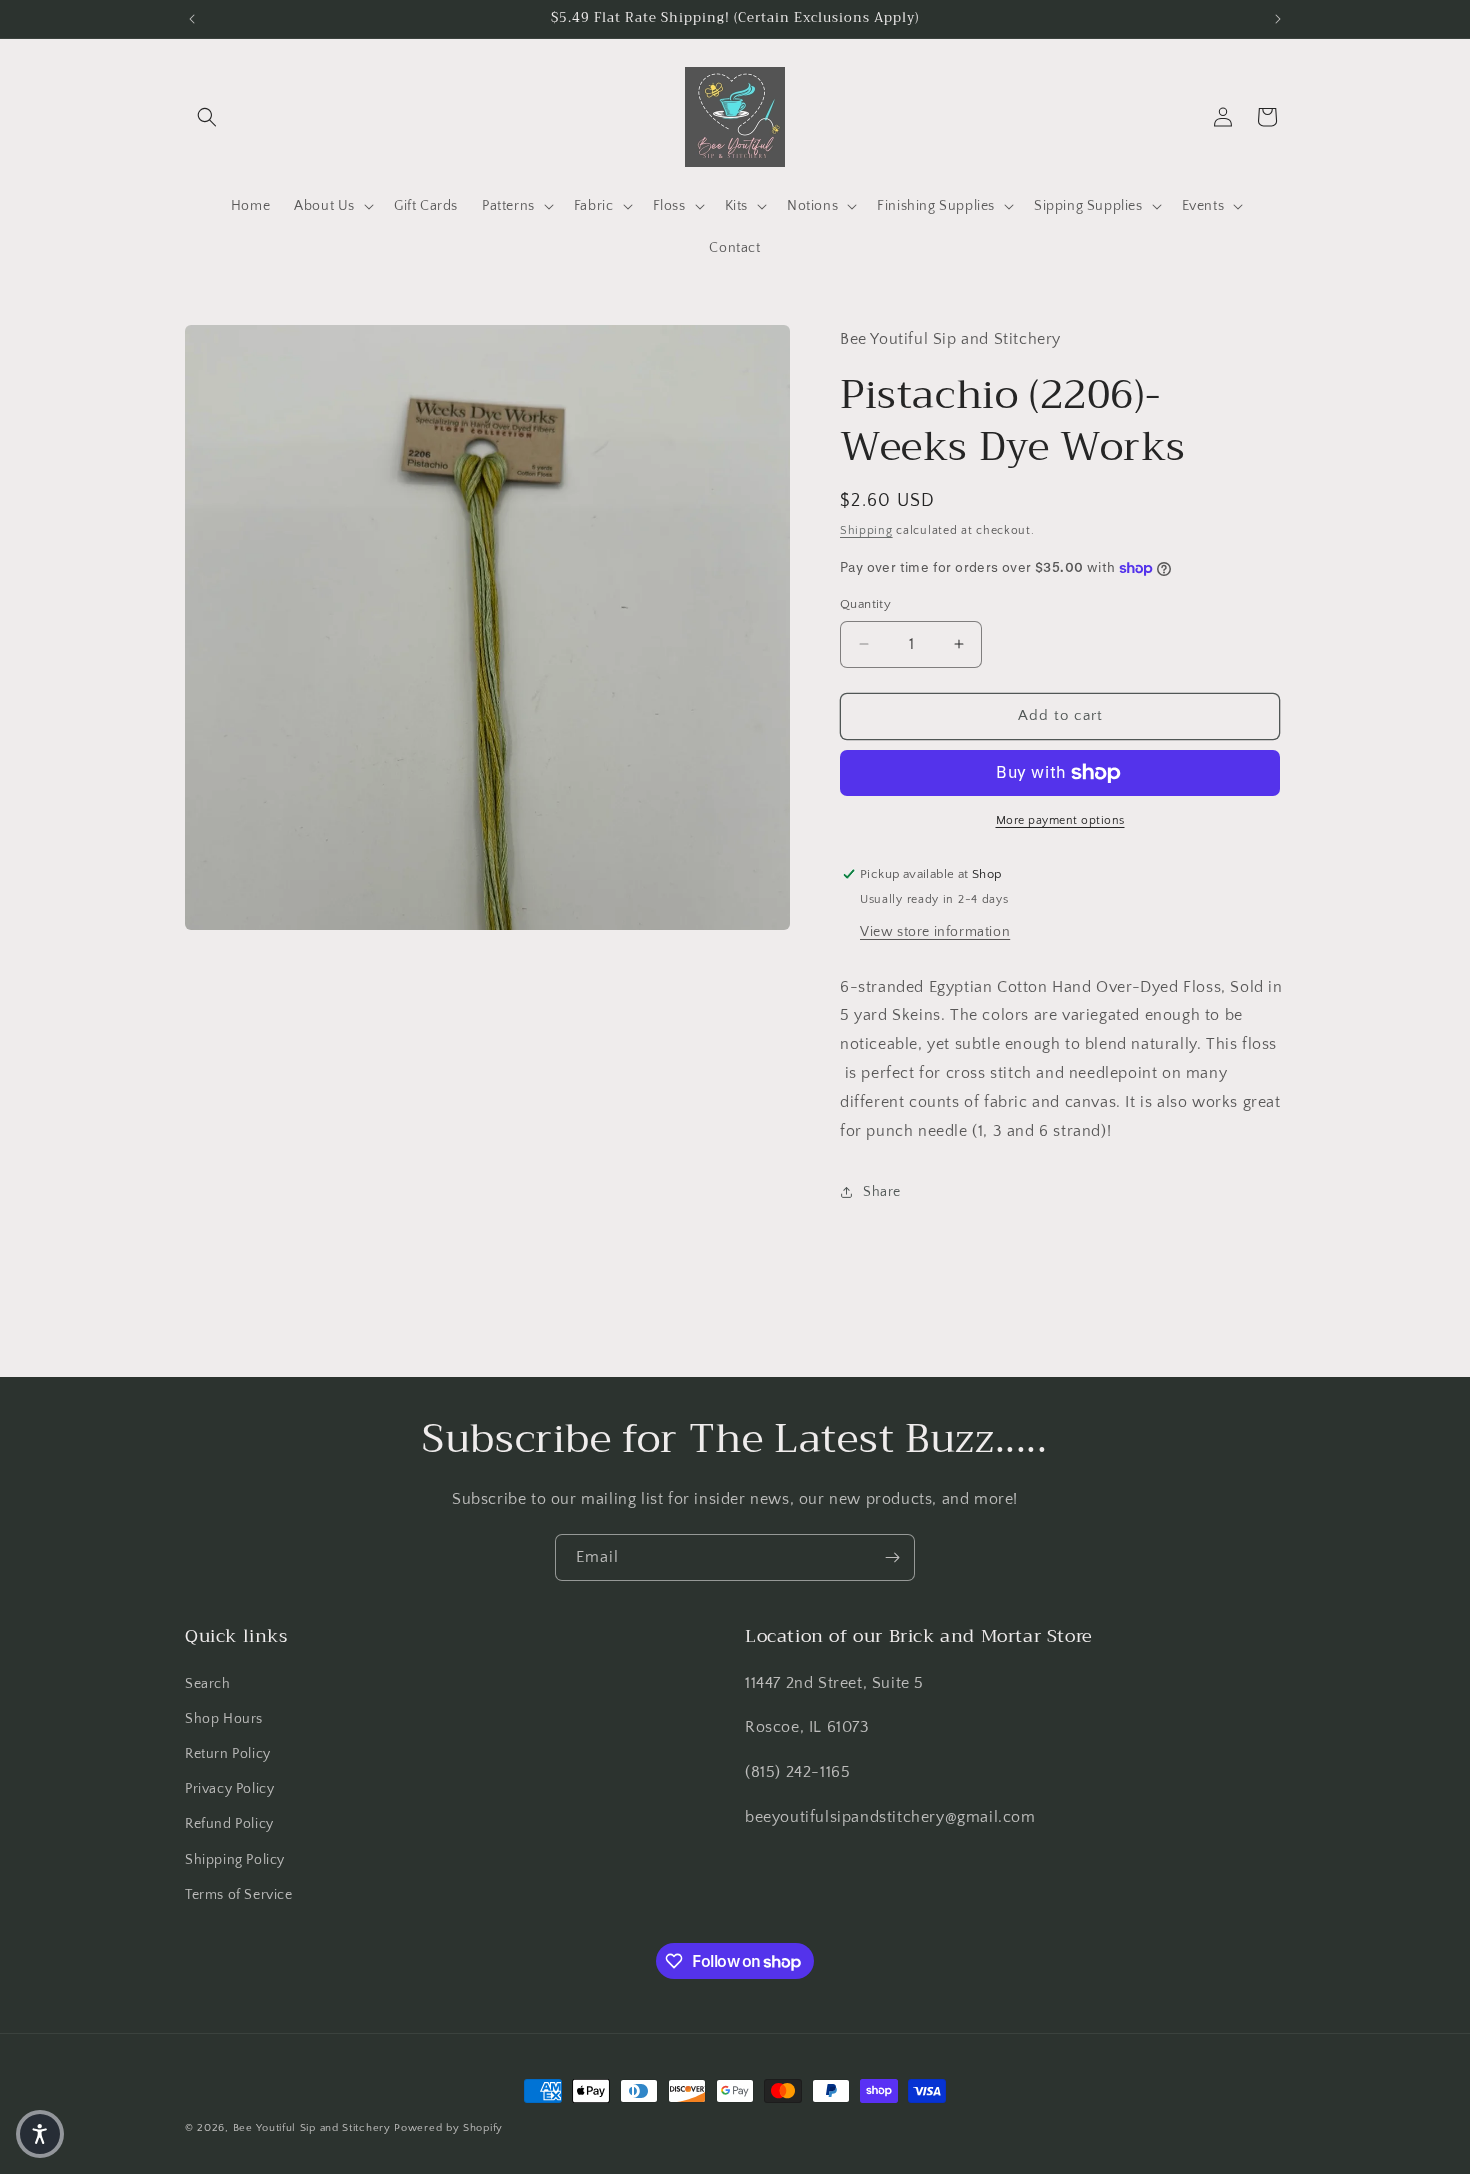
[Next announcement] (1278, 19)
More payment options (1060, 820)
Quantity (865, 604)
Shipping (866, 530)
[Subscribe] (892, 1557)
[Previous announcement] (192, 19)
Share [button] (882, 1192)
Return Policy (228, 1754)
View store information (935, 932)
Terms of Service (239, 1895)
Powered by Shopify (448, 2128)
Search (208, 1684)
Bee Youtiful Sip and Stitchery (312, 2128)
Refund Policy (229, 1824)
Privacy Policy (229, 1789)
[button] (207, 117)
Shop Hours (224, 1719)
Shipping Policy (235, 1860)
